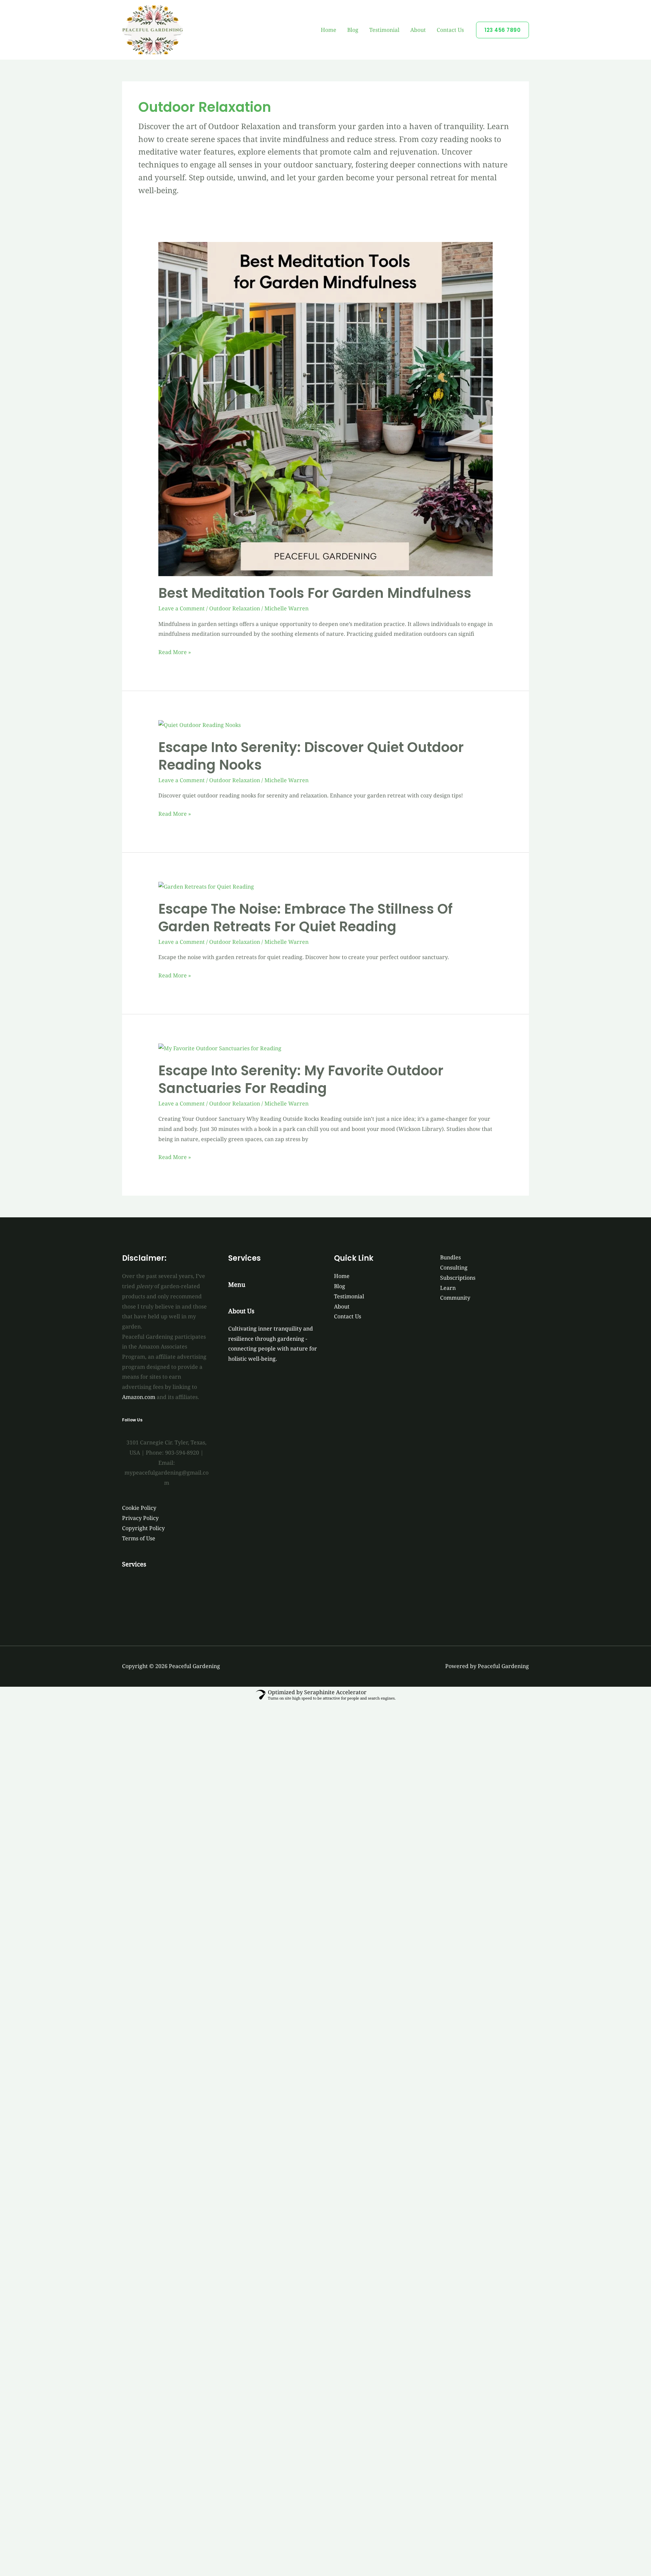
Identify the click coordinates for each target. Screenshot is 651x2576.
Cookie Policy (139, 1508)
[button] (502, 30)
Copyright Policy (143, 1528)
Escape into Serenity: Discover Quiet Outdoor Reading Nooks (311, 756)
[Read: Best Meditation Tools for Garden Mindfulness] (326, 408)
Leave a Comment (182, 608)
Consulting (454, 1267)
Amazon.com (139, 1397)
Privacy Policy (140, 1518)
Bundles (450, 1257)
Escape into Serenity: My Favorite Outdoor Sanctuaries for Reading (301, 1079)
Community (455, 1298)
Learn (448, 1288)
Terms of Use (139, 1538)
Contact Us (450, 30)
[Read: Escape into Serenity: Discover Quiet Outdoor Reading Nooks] (200, 725)
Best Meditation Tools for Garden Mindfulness (315, 593)
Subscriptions (458, 1278)
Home (329, 30)
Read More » (175, 652)
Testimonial (384, 30)
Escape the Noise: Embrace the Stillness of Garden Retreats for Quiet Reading (305, 918)
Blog (353, 30)
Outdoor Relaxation (235, 608)
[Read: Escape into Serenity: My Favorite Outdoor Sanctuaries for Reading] (220, 1048)
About (418, 30)
